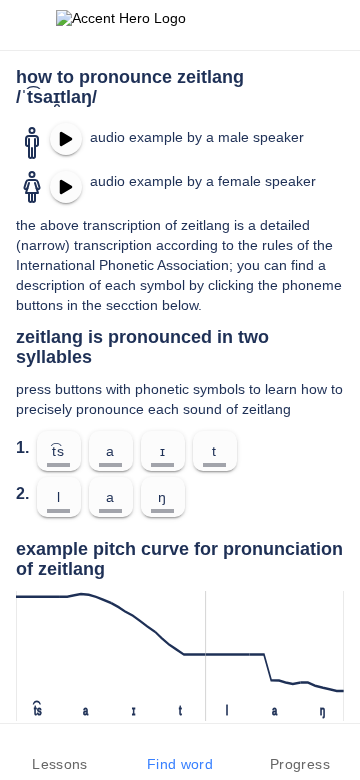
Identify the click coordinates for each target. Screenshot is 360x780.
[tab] (60, 752)
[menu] (28, 25)
